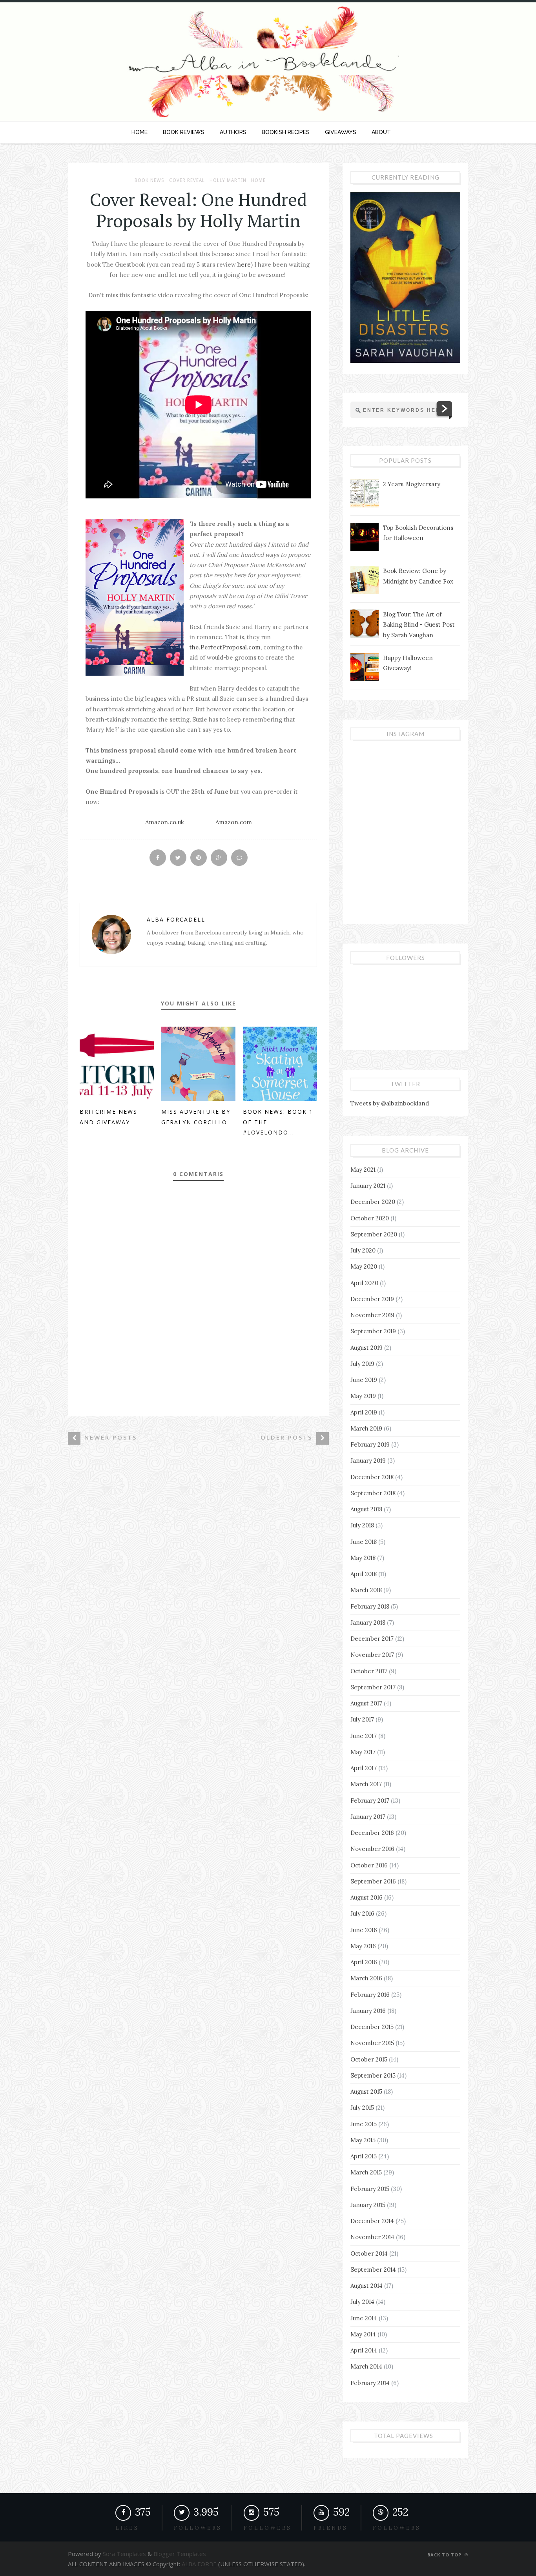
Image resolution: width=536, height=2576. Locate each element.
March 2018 (366, 1590)
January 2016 (368, 2011)
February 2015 (370, 2189)
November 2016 (372, 1849)
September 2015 (373, 2075)
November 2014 (372, 2237)
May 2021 (363, 1170)
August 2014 (366, 2286)
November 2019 (372, 1315)
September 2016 (373, 1881)
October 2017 (369, 1671)
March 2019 (366, 1428)
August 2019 (366, 1348)
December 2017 (372, 1639)
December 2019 (372, 1299)
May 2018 (363, 1558)
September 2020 (374, 1234)
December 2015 (372, 2027)
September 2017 (373, 1687)
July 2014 (362, 2302)
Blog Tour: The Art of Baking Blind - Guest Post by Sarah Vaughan (419, 625)
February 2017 (370, 1801)
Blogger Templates (179, 2554)
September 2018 (373, 1493)
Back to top (445, 2555)
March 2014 (366, 2366)
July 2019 (362, 1364)
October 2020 (370, 1218)
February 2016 (370, 1995)
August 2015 (366, 2092)
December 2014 (372, 2221)
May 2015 (363, 2140)
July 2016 (362, 1913)
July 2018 (362, 1525)
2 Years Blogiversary (412, 484)
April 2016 (364, 1962)
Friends (331, 2528)
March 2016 (366, 1978)
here (244, 265)
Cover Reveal (187, 180)
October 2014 (369, 2253)
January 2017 (368, 1817)
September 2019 (373, 1331)
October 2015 (369, 2059)
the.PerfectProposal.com (225, 647)
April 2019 (364, 1412)
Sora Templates (124, 2554)
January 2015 (368, 2205)
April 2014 (364, 2350)
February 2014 (370, 2383)
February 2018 (370, 1606)
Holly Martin (228, 180)
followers (198, 2528)
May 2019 (363, 1396)
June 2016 (364, 1930)
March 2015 (366, 2172)
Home (258, 180)
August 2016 (366, 1897)
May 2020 (364, 1266)
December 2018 (372, 1477)
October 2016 (369, 1865)
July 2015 (362, 2108)
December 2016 (372, 1833)
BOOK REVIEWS (184, 132)
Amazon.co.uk (165, 822)
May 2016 (363, 1946)
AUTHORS (233, 132)
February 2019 (370, 1444)
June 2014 (364, 2318)
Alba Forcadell (176, 919)
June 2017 (364, 1736)
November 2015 (372, 2043)
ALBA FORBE (199, 2564)
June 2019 (364, 1380)
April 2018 (364, 1574)
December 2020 (373, 1202)
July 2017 (362, 1719)
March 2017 (366, 1784)
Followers (268, 2528)
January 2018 (368, 1622)
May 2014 (363, 2334)
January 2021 (368, 1186)
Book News (149, 180)
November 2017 (372, 1655)
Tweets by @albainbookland (390, 1103)
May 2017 (363, 1752)
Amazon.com (234, 822)
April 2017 (364, 1768)
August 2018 (366, 1509)
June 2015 (364, 2124)
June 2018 (364, 1542)
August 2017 (366, 1703)
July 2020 (363, 1250)
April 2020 (364, 1283)
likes (127, 2528)
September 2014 (373, 2270)
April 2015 (364, 2156)
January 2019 (368, 1461)
